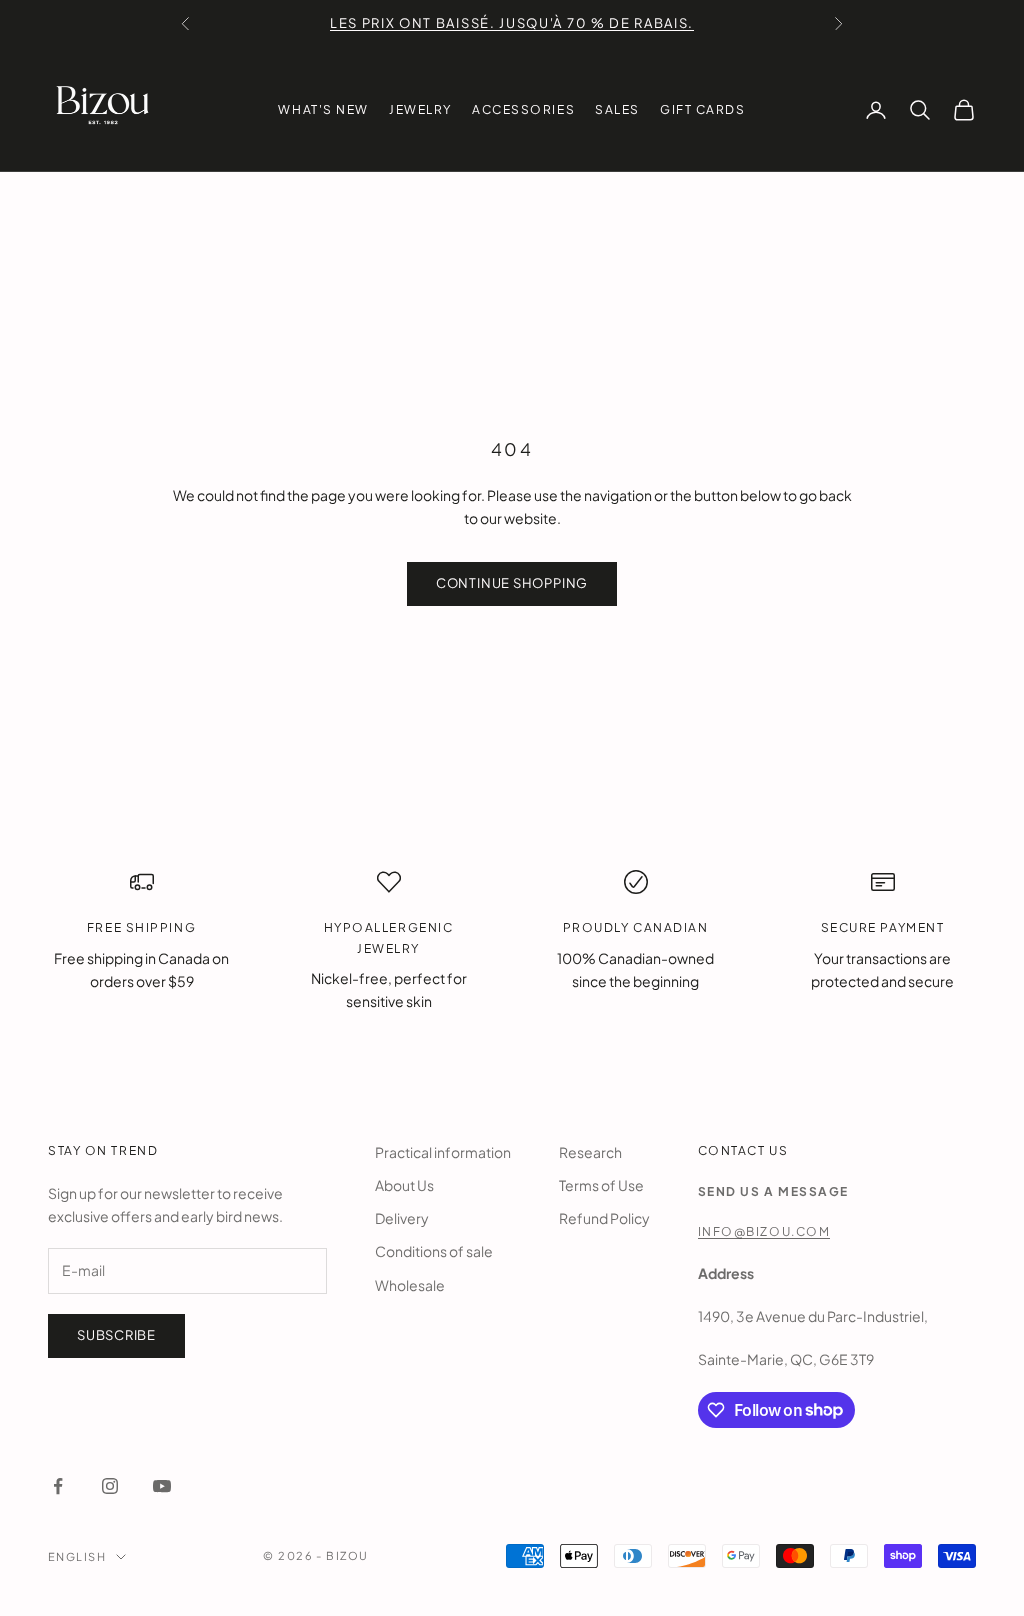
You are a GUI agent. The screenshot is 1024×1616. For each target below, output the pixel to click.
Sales (617, 109)
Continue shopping (512, 583)
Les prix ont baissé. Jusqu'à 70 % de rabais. (512, 23)
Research (590, 1152)
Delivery (402, 1218)
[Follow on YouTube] (162, 1486)
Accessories (523, 109)
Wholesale (410, 1285)
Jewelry (420, 109)
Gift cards (703, 109)
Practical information (443, 1152)
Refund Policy (604, 1218)
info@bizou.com (764, 1231)
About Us (404, 1185)
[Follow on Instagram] (110, 1486)
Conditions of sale (434, 1251)
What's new (323, 109)
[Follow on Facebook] (58, 1486)
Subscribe (116, 1335)
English (77, 1556)
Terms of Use (601, 1185)
